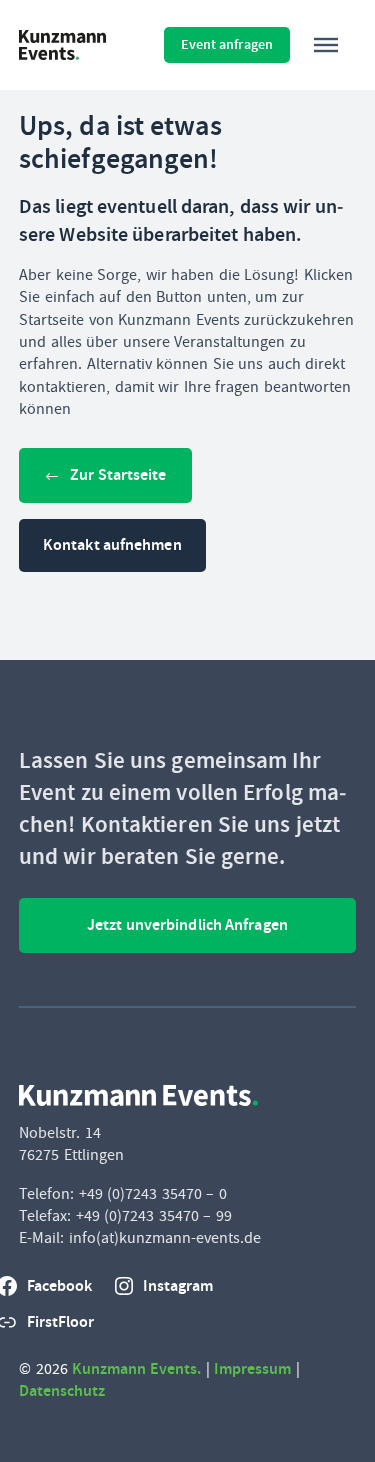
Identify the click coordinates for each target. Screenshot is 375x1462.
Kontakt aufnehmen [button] (112, 544)
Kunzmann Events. (136, 1368)
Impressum (252, 1368)
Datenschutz (62, 1390)
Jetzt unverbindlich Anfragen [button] (187, 924)
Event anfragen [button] (227, 44)
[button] (326, 45)
